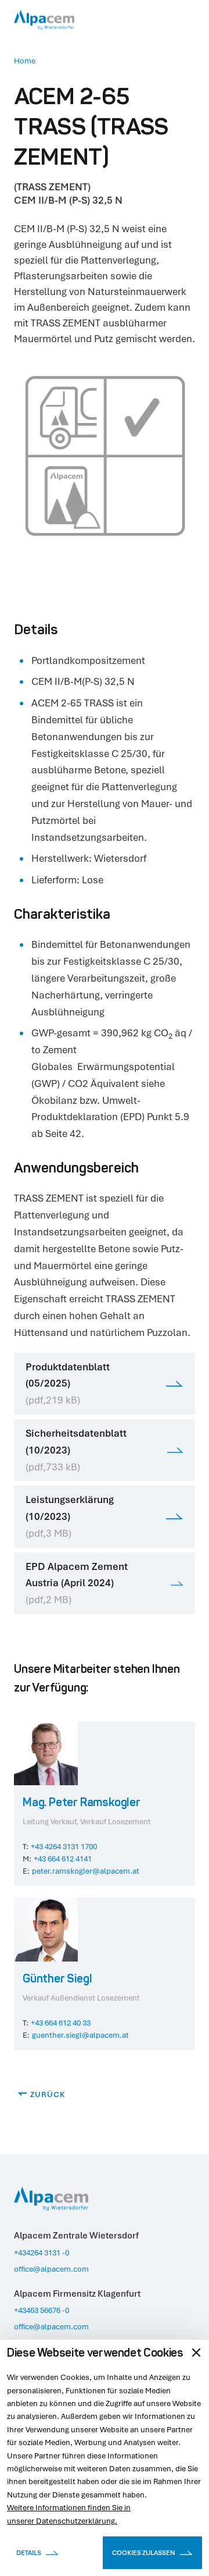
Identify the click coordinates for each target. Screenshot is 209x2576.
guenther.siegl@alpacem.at (80, 2035)
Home (25, 61)
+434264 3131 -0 (42, 2252)
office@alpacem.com (51, 2269)
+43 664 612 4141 (63, 1859)
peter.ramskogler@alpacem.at (86, 1871)
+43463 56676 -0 (42, 2310)
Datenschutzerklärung (75, 2521)
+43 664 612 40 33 (61, 2023)
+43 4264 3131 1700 (64, 1846)
